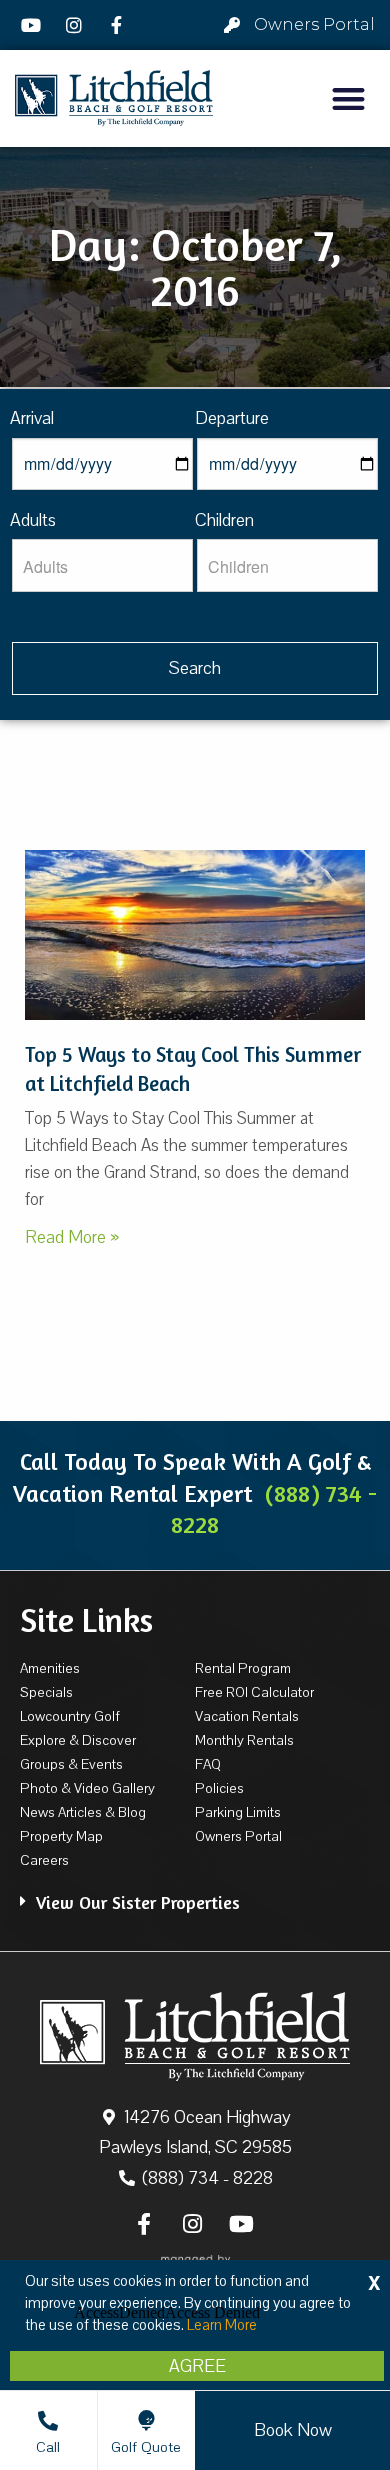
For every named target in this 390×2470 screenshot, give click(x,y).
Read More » (72, 1237)
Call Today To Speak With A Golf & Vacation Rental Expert (195, 1492)
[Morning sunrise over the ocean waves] (195, 935)
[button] (349, 98)
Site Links (86, 1620)
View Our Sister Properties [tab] (138, 1902)
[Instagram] (77, 25)
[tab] (195, 1892)
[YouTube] (34, 25)
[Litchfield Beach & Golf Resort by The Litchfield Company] (114, 98)
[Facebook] (119, 25)
